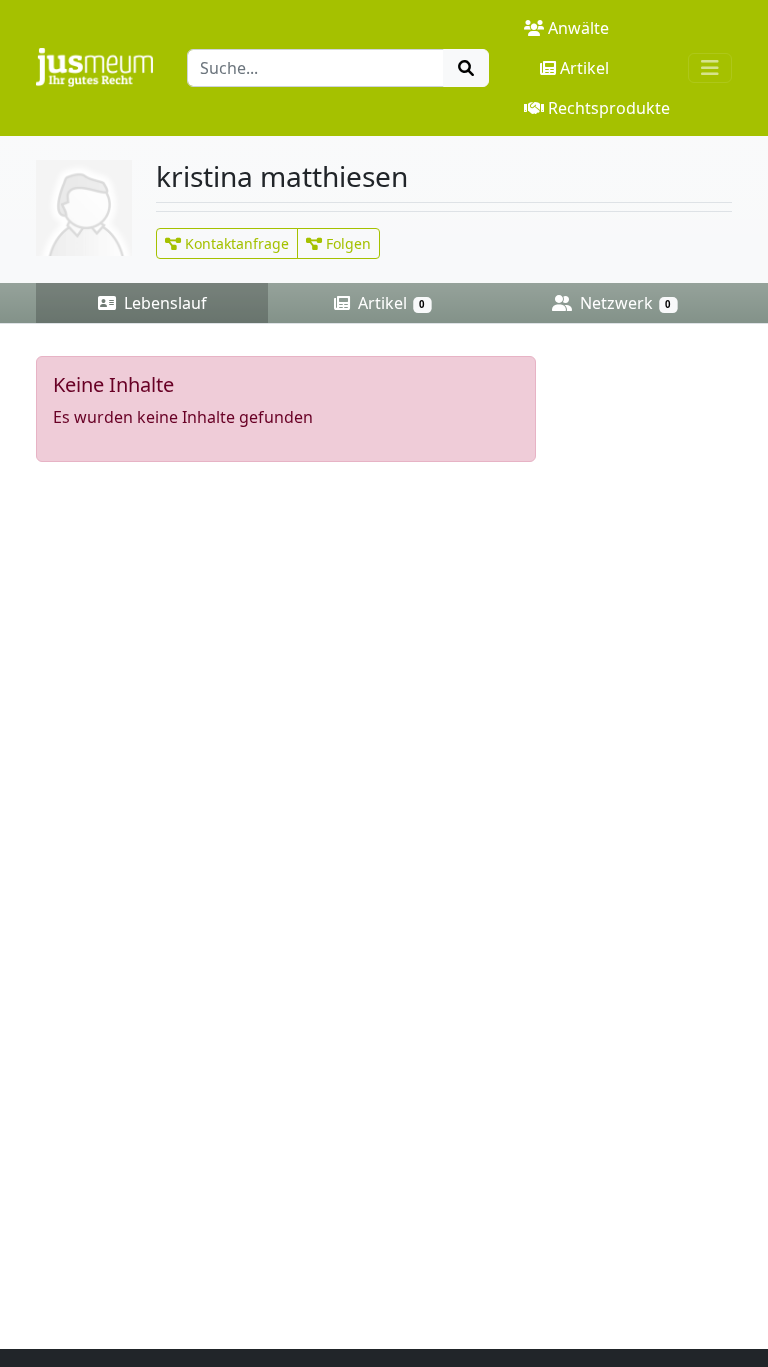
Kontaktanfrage (235, 243)
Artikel (584, 68)
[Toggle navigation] (710, 68)
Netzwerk (623, 303)
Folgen (346, 243)
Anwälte (578, 28)
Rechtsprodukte (609, 108)
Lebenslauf (163, 303)
